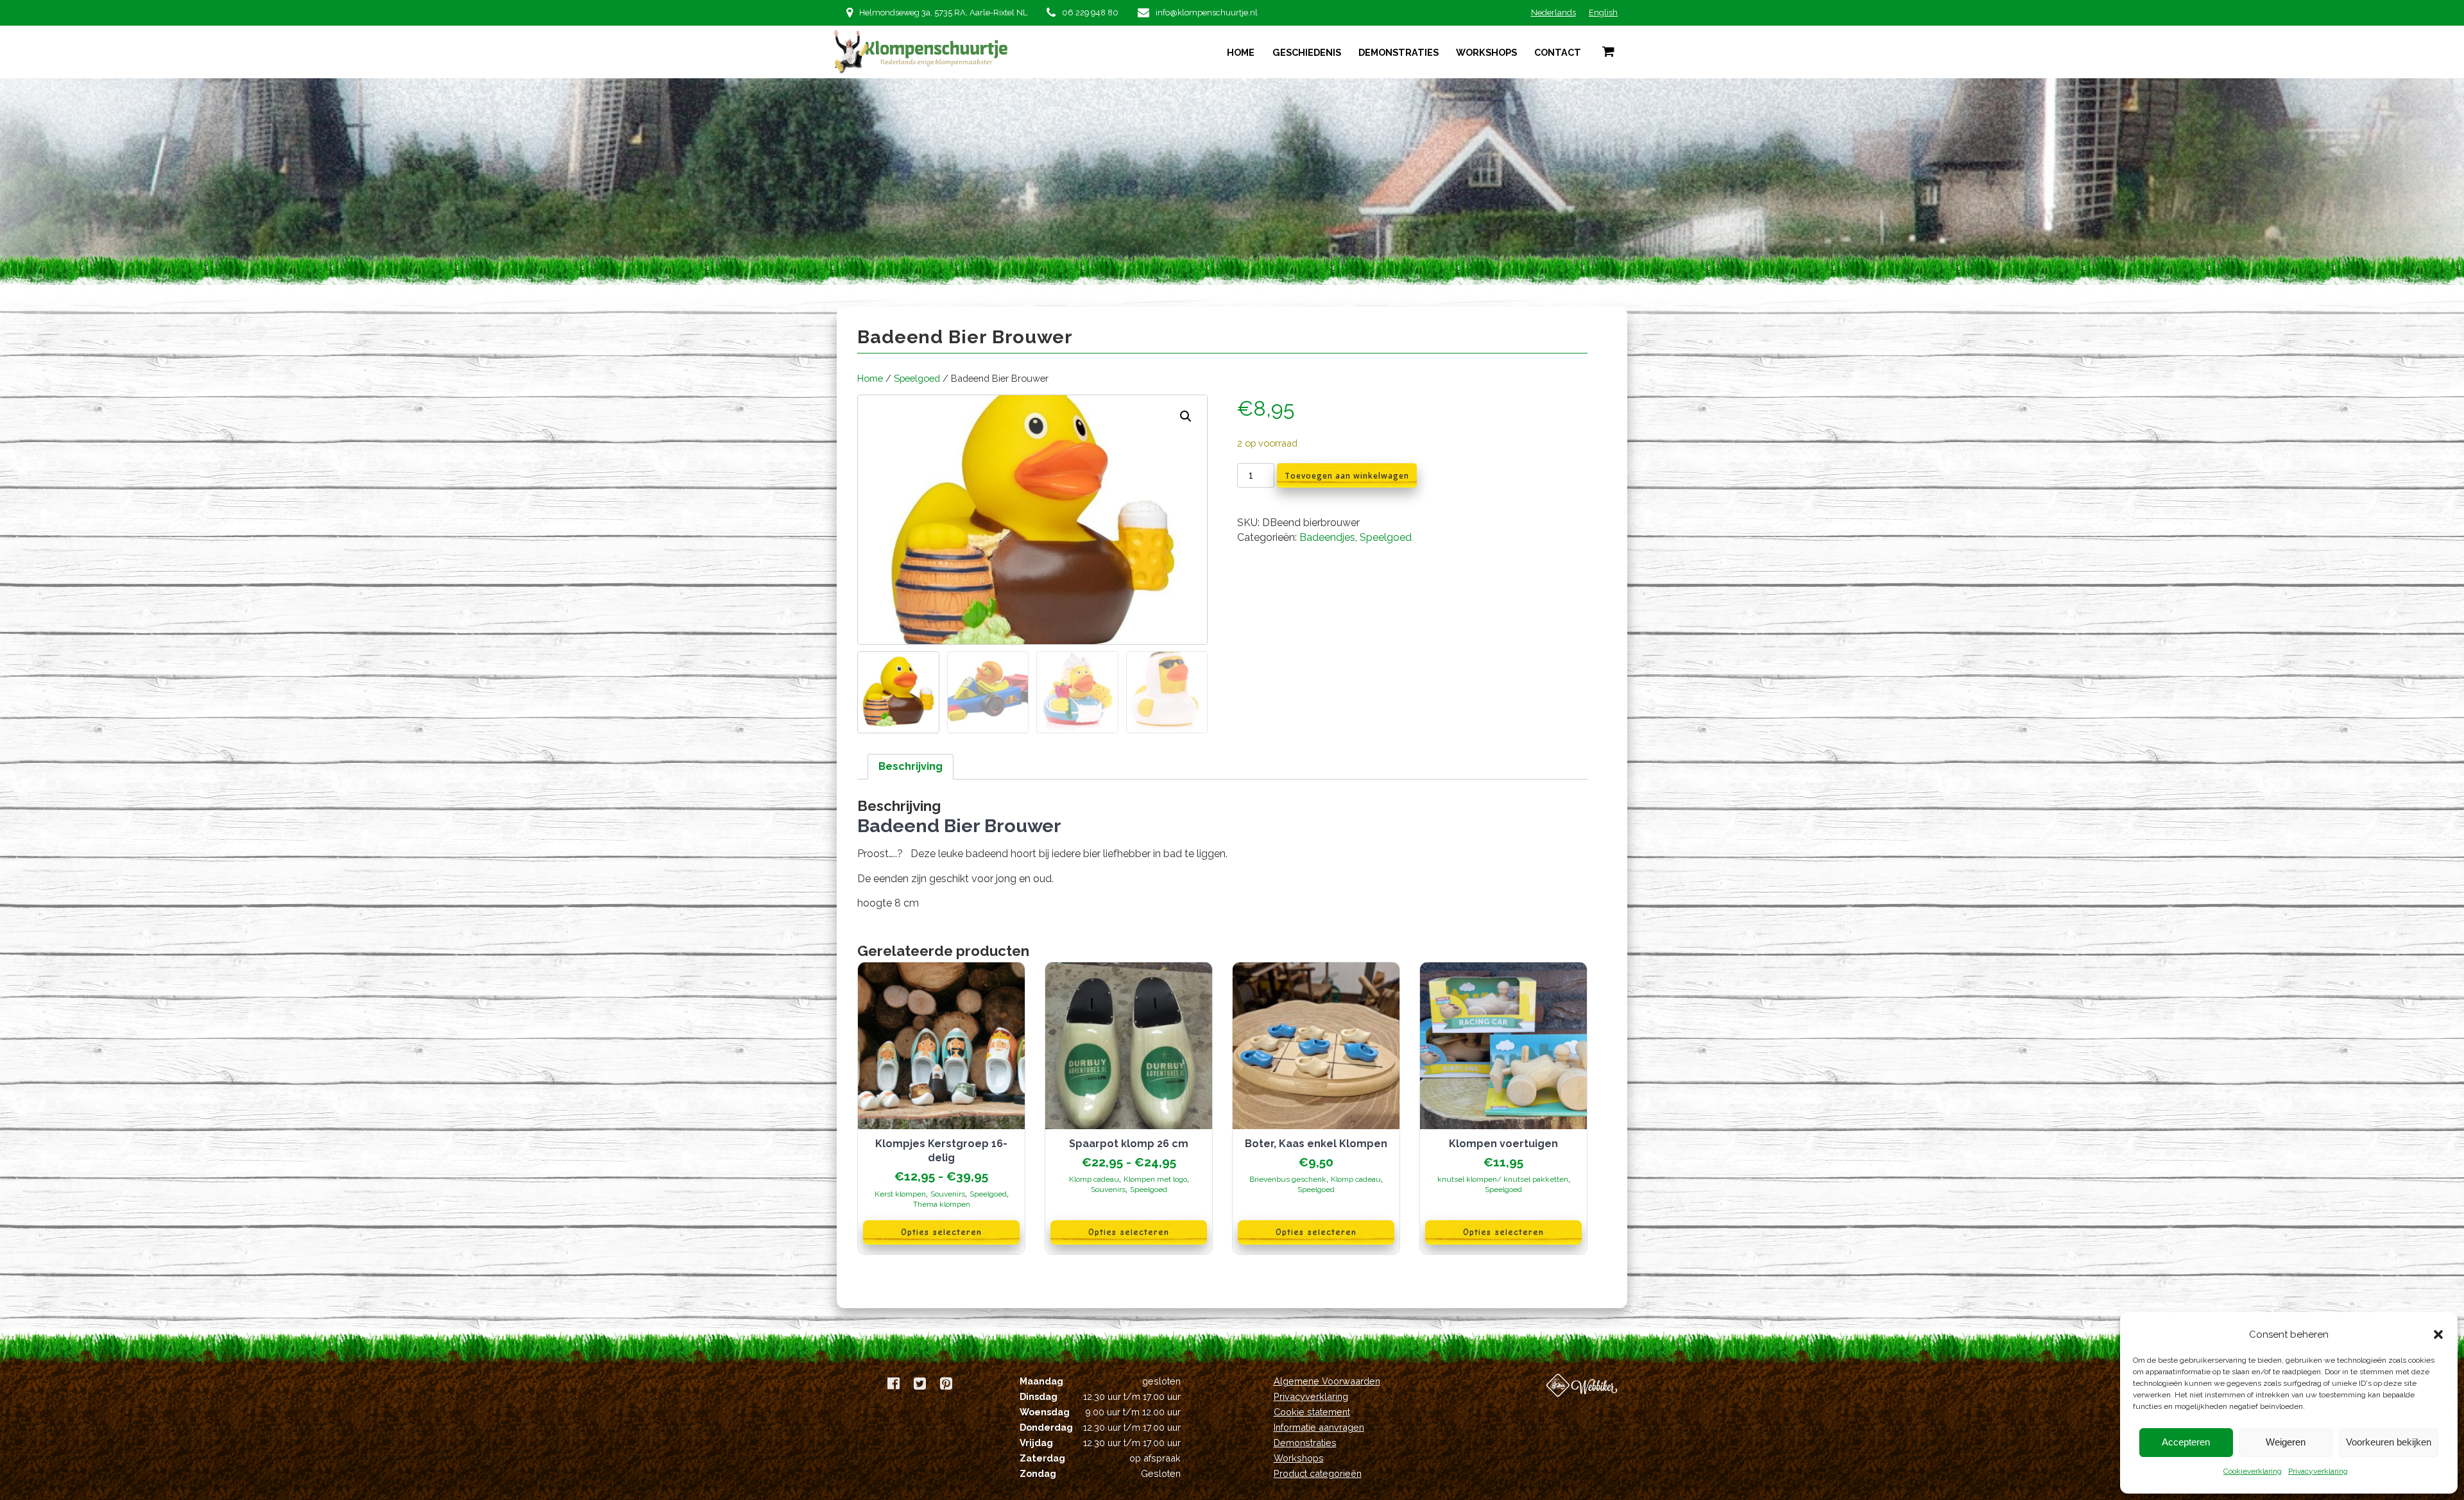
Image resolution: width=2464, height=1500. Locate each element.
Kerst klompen (900, 1194)
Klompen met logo (1155, 1179)
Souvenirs (948, 1194)
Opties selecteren (941, 1232)
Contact (1558, 52)
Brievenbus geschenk (1288, 1179)
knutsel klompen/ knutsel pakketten (1503, 1179)
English (1603, 13)
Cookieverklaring (2253, 1471)
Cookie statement (1312, 1412)
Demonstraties (1399, 52)
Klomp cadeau (1094, 1179)
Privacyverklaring (2318, 1471)
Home (1241, 52)
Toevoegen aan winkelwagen (1347, 476)
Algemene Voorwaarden (1327, 1381)
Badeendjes (1327, 537)
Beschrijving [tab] (911, 766)
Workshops (1486, 52)
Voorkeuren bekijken (2389, 1442)
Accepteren (2186, 1442)
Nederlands (1553, 13)
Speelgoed (917, 378)
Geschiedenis (1307, 52)
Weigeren (2286, 1442)
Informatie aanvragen (1319, 1427)
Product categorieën (1318, 1473)
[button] (2438, 1334)
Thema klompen (942, 1204)
